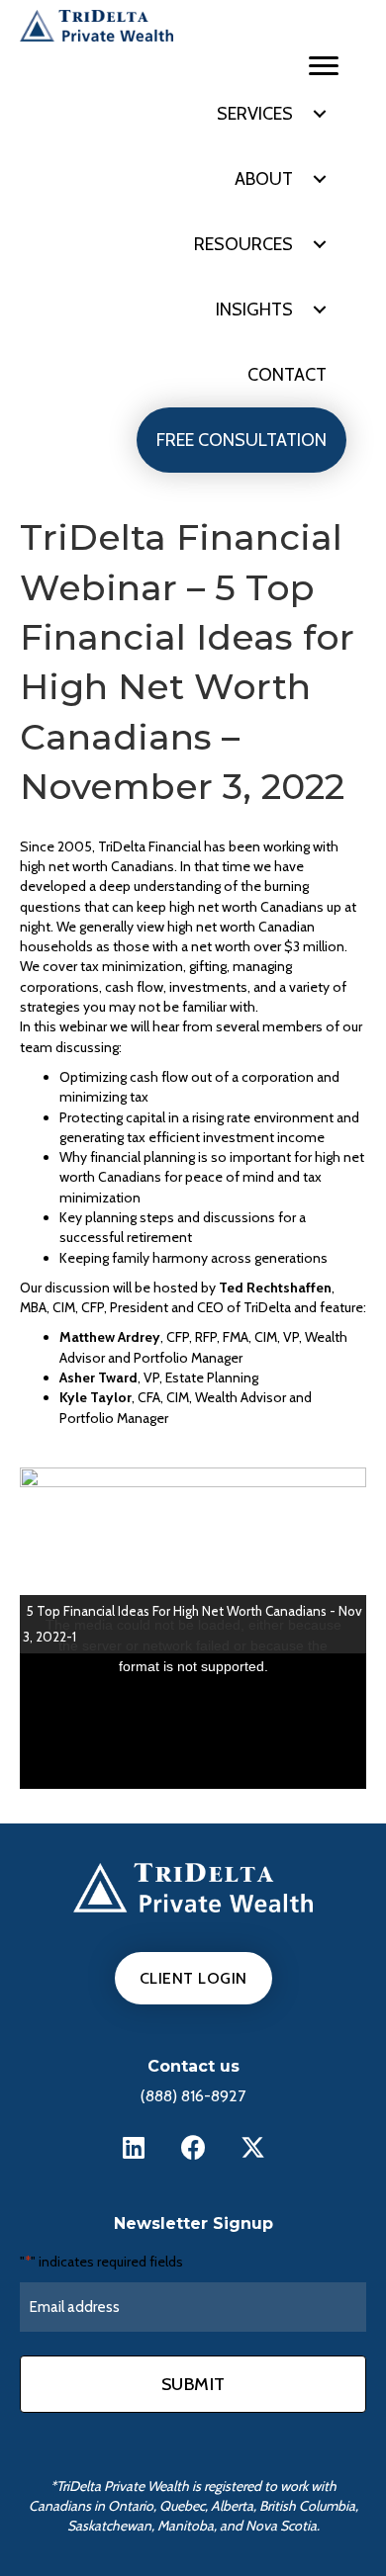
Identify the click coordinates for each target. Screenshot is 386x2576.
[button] (320, 114)
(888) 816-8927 (193, 2096)
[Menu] (324, 66)
